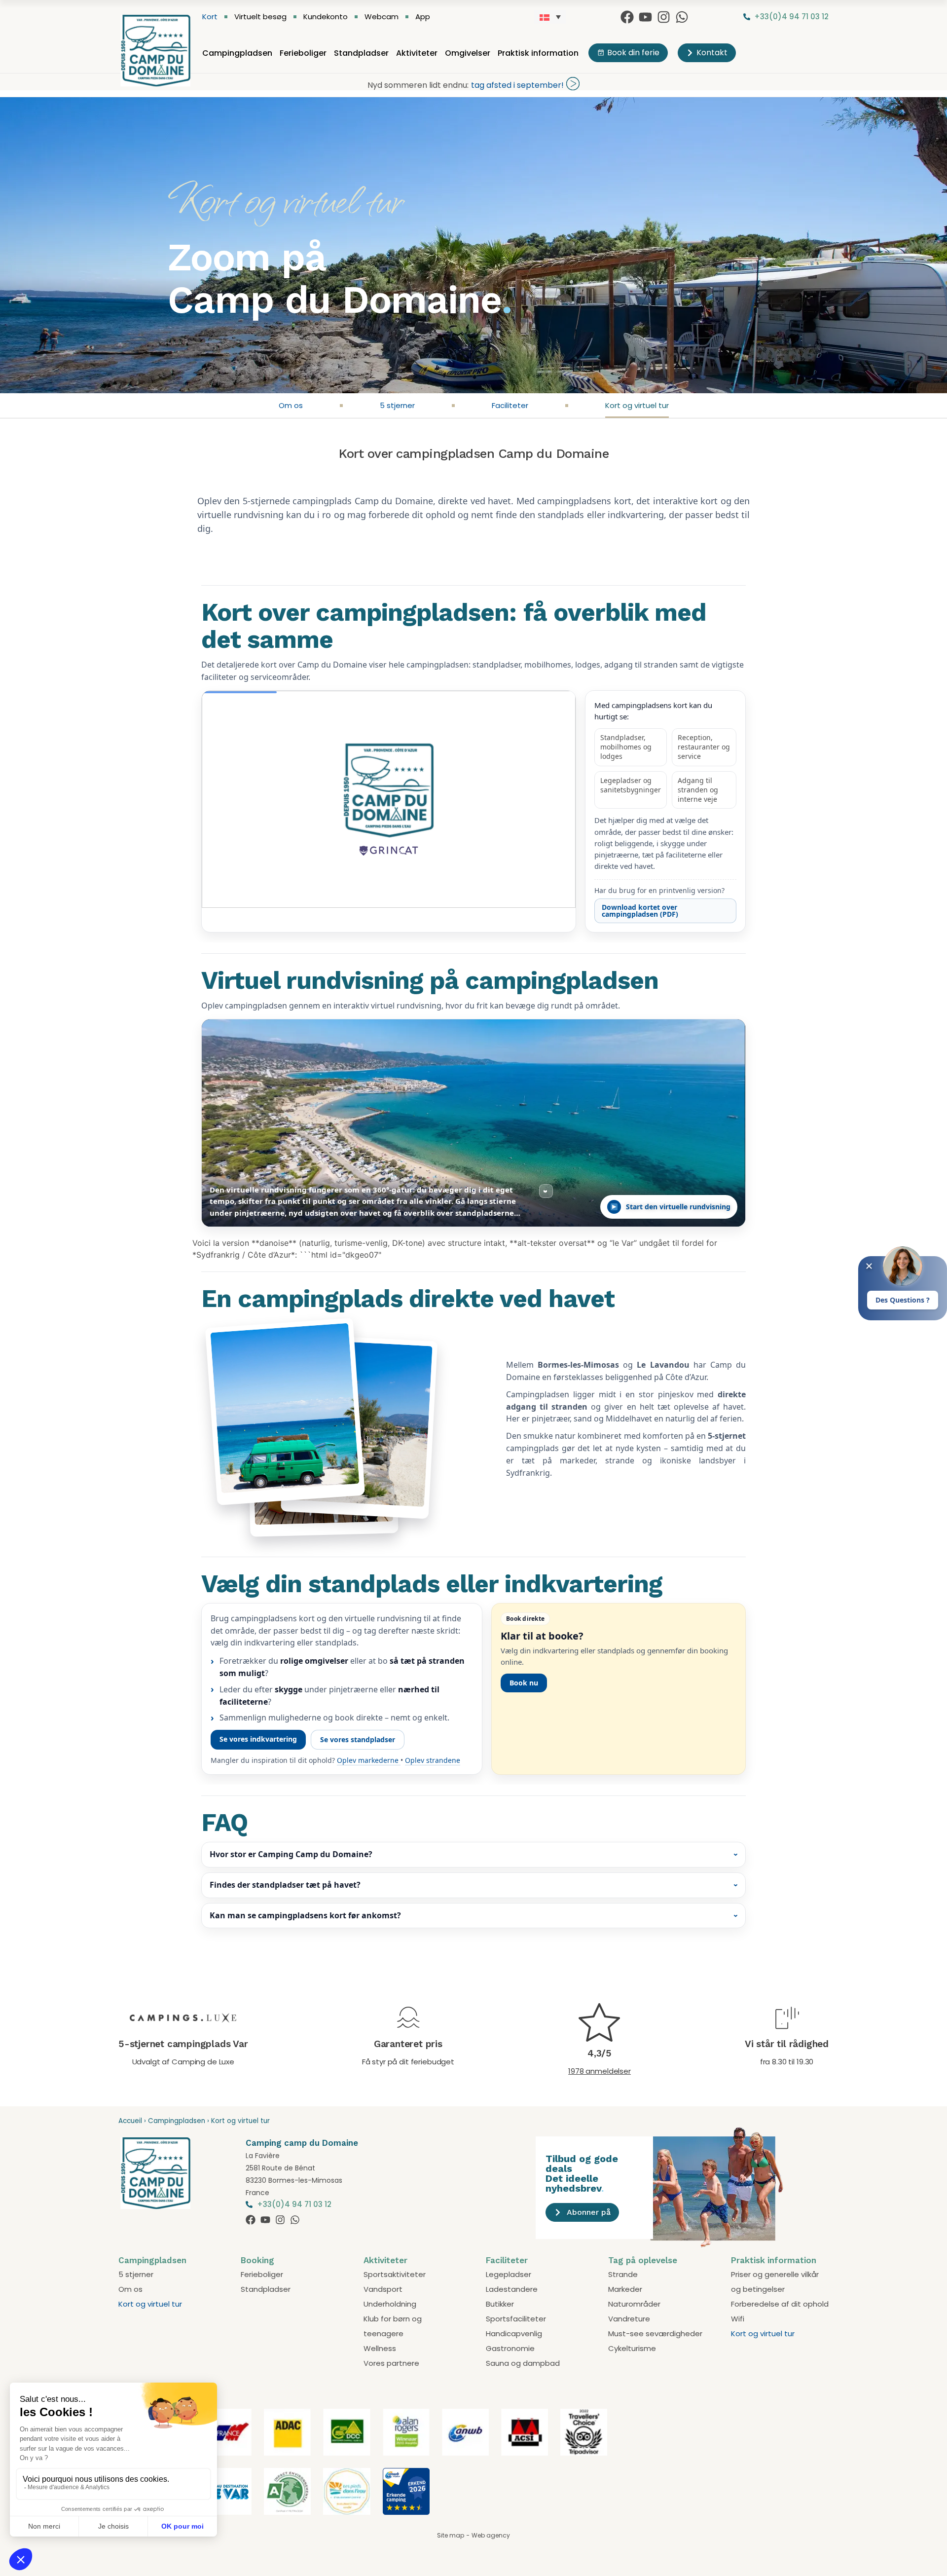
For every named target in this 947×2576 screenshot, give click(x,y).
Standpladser (361, 53)
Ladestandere (512, 2289)
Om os (291, 405)
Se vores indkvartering (258, 1739)
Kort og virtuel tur (637, 405)
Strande (623, 2274)
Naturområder (634, 2304)
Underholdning (390, 2304)
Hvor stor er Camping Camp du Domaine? (291, 1854)
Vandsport (383, 2289)
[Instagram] (664, 17)
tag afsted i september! (517, 85)
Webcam (382, 17)
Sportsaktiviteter (395, 2274)
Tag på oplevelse (643, 2260)
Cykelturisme (632, 2348)
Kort (210, 17)
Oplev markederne (369, 1760)
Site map (451, 2535)
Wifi (738, 2319)
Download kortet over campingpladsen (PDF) (640, 911)
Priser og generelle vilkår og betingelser (775, 2282)
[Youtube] (645, 17)
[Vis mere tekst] (546, 1191)
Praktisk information (538, 53)
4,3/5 (600, 2053)
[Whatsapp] (682, 17)
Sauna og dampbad (523, 2363)
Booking (257, 2260)
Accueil (130, 2121)
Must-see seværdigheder (655, 2333)
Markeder (625, 2289)
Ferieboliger (303, 53)
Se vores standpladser (358, 1739)
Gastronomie (510, 2348)
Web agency (491, 2535)
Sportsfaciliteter (516, 2319)
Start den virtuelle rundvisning (678, 1207)
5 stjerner (397, 405)
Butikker (500, 2304)
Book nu (524, 1683)
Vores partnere (391, 2363)
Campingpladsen (237, 53)
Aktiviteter (417, 53)
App (423, 17)
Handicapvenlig (514, 2333)
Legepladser (509, 2274)
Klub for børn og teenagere (393, 2326)
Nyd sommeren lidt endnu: (418, 85)
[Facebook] (627, 17)
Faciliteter (510, 405)
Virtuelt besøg (260, 17)
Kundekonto (326, 17)
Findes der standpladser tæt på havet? (285, 1885)
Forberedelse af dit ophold (780, 2304)
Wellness (380, 2348)
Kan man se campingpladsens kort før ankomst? (305, 1915)
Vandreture (629, 2319)
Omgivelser (468, 53)
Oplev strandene (433, 1760)
